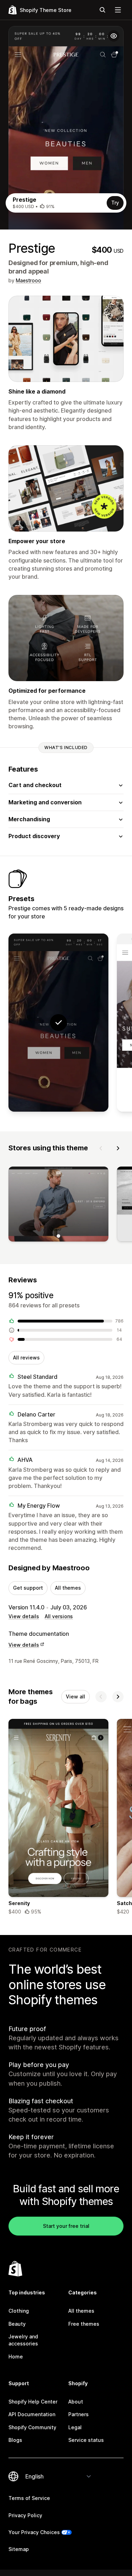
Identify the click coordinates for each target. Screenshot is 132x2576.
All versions (59, 1616)
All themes (68, 1588)
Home (16, 2357)
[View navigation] (118, 10)
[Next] (118, 1148)
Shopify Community (32, 2427)
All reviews (26, 1358)
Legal (75, 2427)
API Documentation (32, 2414)
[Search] (102, 10)
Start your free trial (66, 2226)
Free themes (84, 2324)
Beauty (17, 2324)
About (76, 2402)
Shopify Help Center (33, 2402)
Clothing (19, 2311)
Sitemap (19, 2549)
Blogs (15, 2440)
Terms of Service (29, 2498)
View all (76, 1697)
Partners (78, 2414)
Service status (86, 2440)
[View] (58, 1205)
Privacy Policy (25, 2515)
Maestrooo (29, 280)
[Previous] (101, 1148)
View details (24, 1616)
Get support (28, 1588)
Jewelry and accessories (23, 2340)
